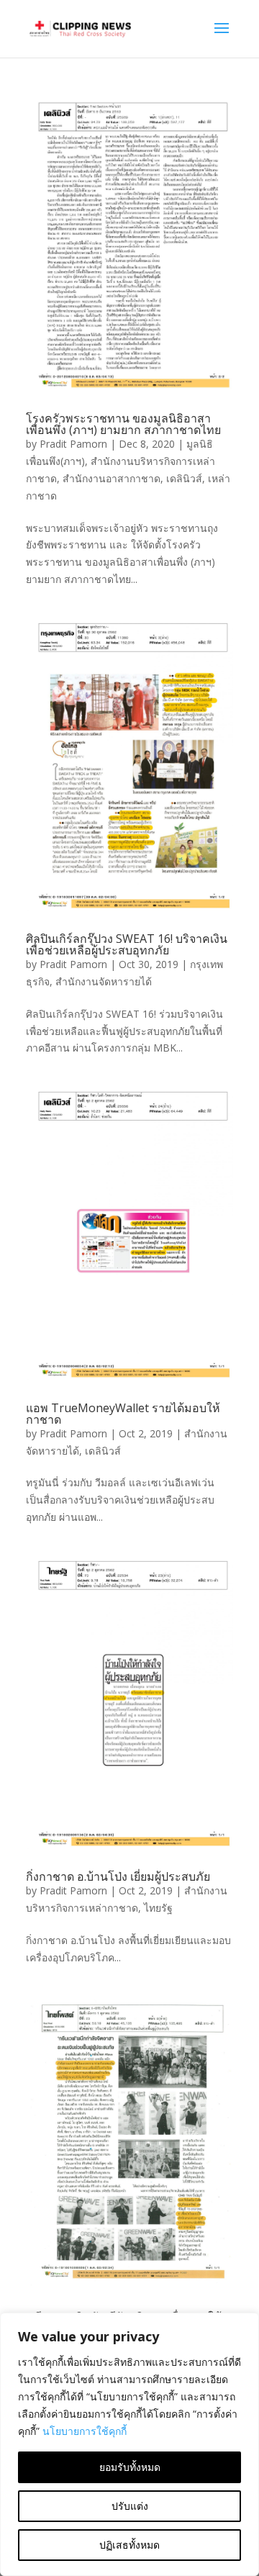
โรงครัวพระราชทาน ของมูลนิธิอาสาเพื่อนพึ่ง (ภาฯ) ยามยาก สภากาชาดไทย (123, 424)
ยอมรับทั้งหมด (130, 2467)
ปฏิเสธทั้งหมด (129, 2545)
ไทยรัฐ (158, 1908)
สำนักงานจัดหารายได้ (104, 981)
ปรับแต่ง (130, 2506)
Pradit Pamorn (73, 444)
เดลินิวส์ (184, 478)
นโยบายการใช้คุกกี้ (85, 2431)
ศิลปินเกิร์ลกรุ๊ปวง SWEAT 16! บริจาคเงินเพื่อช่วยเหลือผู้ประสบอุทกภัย (127, 944)
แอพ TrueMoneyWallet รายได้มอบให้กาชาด (123, 1414)
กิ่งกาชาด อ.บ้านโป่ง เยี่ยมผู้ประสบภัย (118, 1876)
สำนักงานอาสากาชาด (112, 478)
